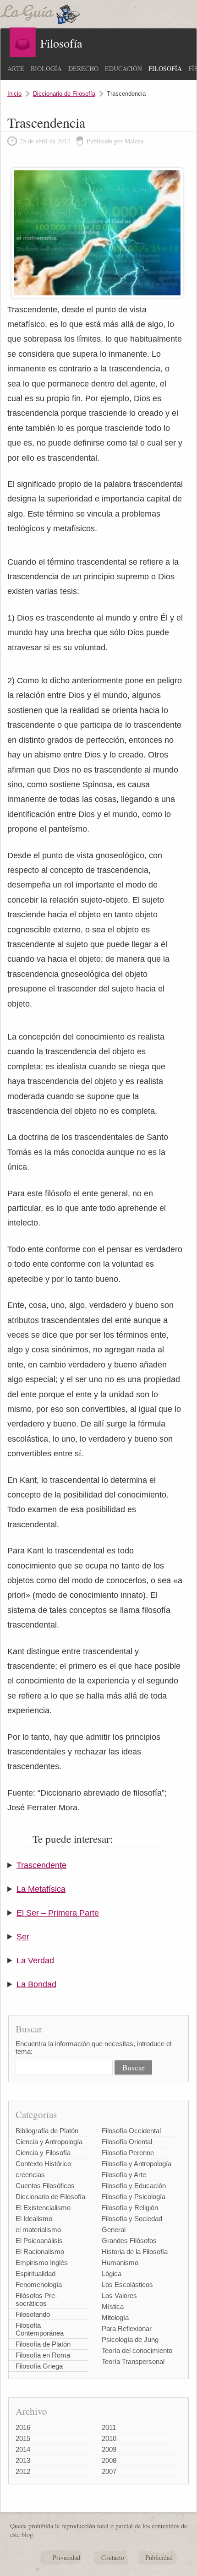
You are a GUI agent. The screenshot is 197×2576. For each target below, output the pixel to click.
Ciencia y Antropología (49, 2142)
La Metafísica (41, 1889)
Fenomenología (39, 2285)
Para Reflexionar (127, 2328)
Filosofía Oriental (127, 2142)
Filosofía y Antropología (137, 2164)
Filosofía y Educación (134, 2186)
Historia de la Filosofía (135, 2252)
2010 (109, 2438)
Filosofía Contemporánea (40, 2329)
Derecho (83, 68)
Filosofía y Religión (130, 2208)
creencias (30, 2175)
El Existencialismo (43, 2208)
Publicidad (159, 2557)
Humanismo (120, 2263)
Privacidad (66, 2557)
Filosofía (165, 68)
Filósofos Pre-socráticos (36, 2299)
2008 (109, 2460)
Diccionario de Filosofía (64, 94)
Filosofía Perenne (128, 2153)
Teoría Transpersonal (133, 2361)
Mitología (115, 2317)
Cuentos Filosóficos (45, 2186)
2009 (109, 2449)
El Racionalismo (40, 2252)
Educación (123, 68)
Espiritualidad (36, 2274)
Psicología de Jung (130, 2339)
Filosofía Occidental (131, 2131)
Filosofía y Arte (124, 2175)
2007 (109, 2471)
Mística (113, 2306)
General (114, 2230)
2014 (23, 2449)
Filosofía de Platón (43, 2344)
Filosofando (33, 2314)
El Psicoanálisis (39, 2241)
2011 (109, 2427)
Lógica (112, 2274)
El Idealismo (34, 2219)
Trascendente (41, 1865)
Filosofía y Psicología (134, 2197)
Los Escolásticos (127, 2285)
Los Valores (119, 2296)
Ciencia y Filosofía (43, 2153)
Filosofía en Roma (43, 2355)
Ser (23, 1937)
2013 (23, 2460)
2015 (23, 2438)
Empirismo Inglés (42, 2263)
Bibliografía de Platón (47, 2131)
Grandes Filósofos (129, 2241)
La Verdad (35, 1961)
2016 (23, 2427)
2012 (23, 2471)
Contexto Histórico (43, 2164)
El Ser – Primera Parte (58, 1913)
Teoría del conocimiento (137, 2350)
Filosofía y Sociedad (132, 2219)
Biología (46, 68)
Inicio (14, 94)
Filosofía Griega (39, 2366)
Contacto (113, 2557)
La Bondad (36, 1984)
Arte (16, 68)
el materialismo (38, 2230)
